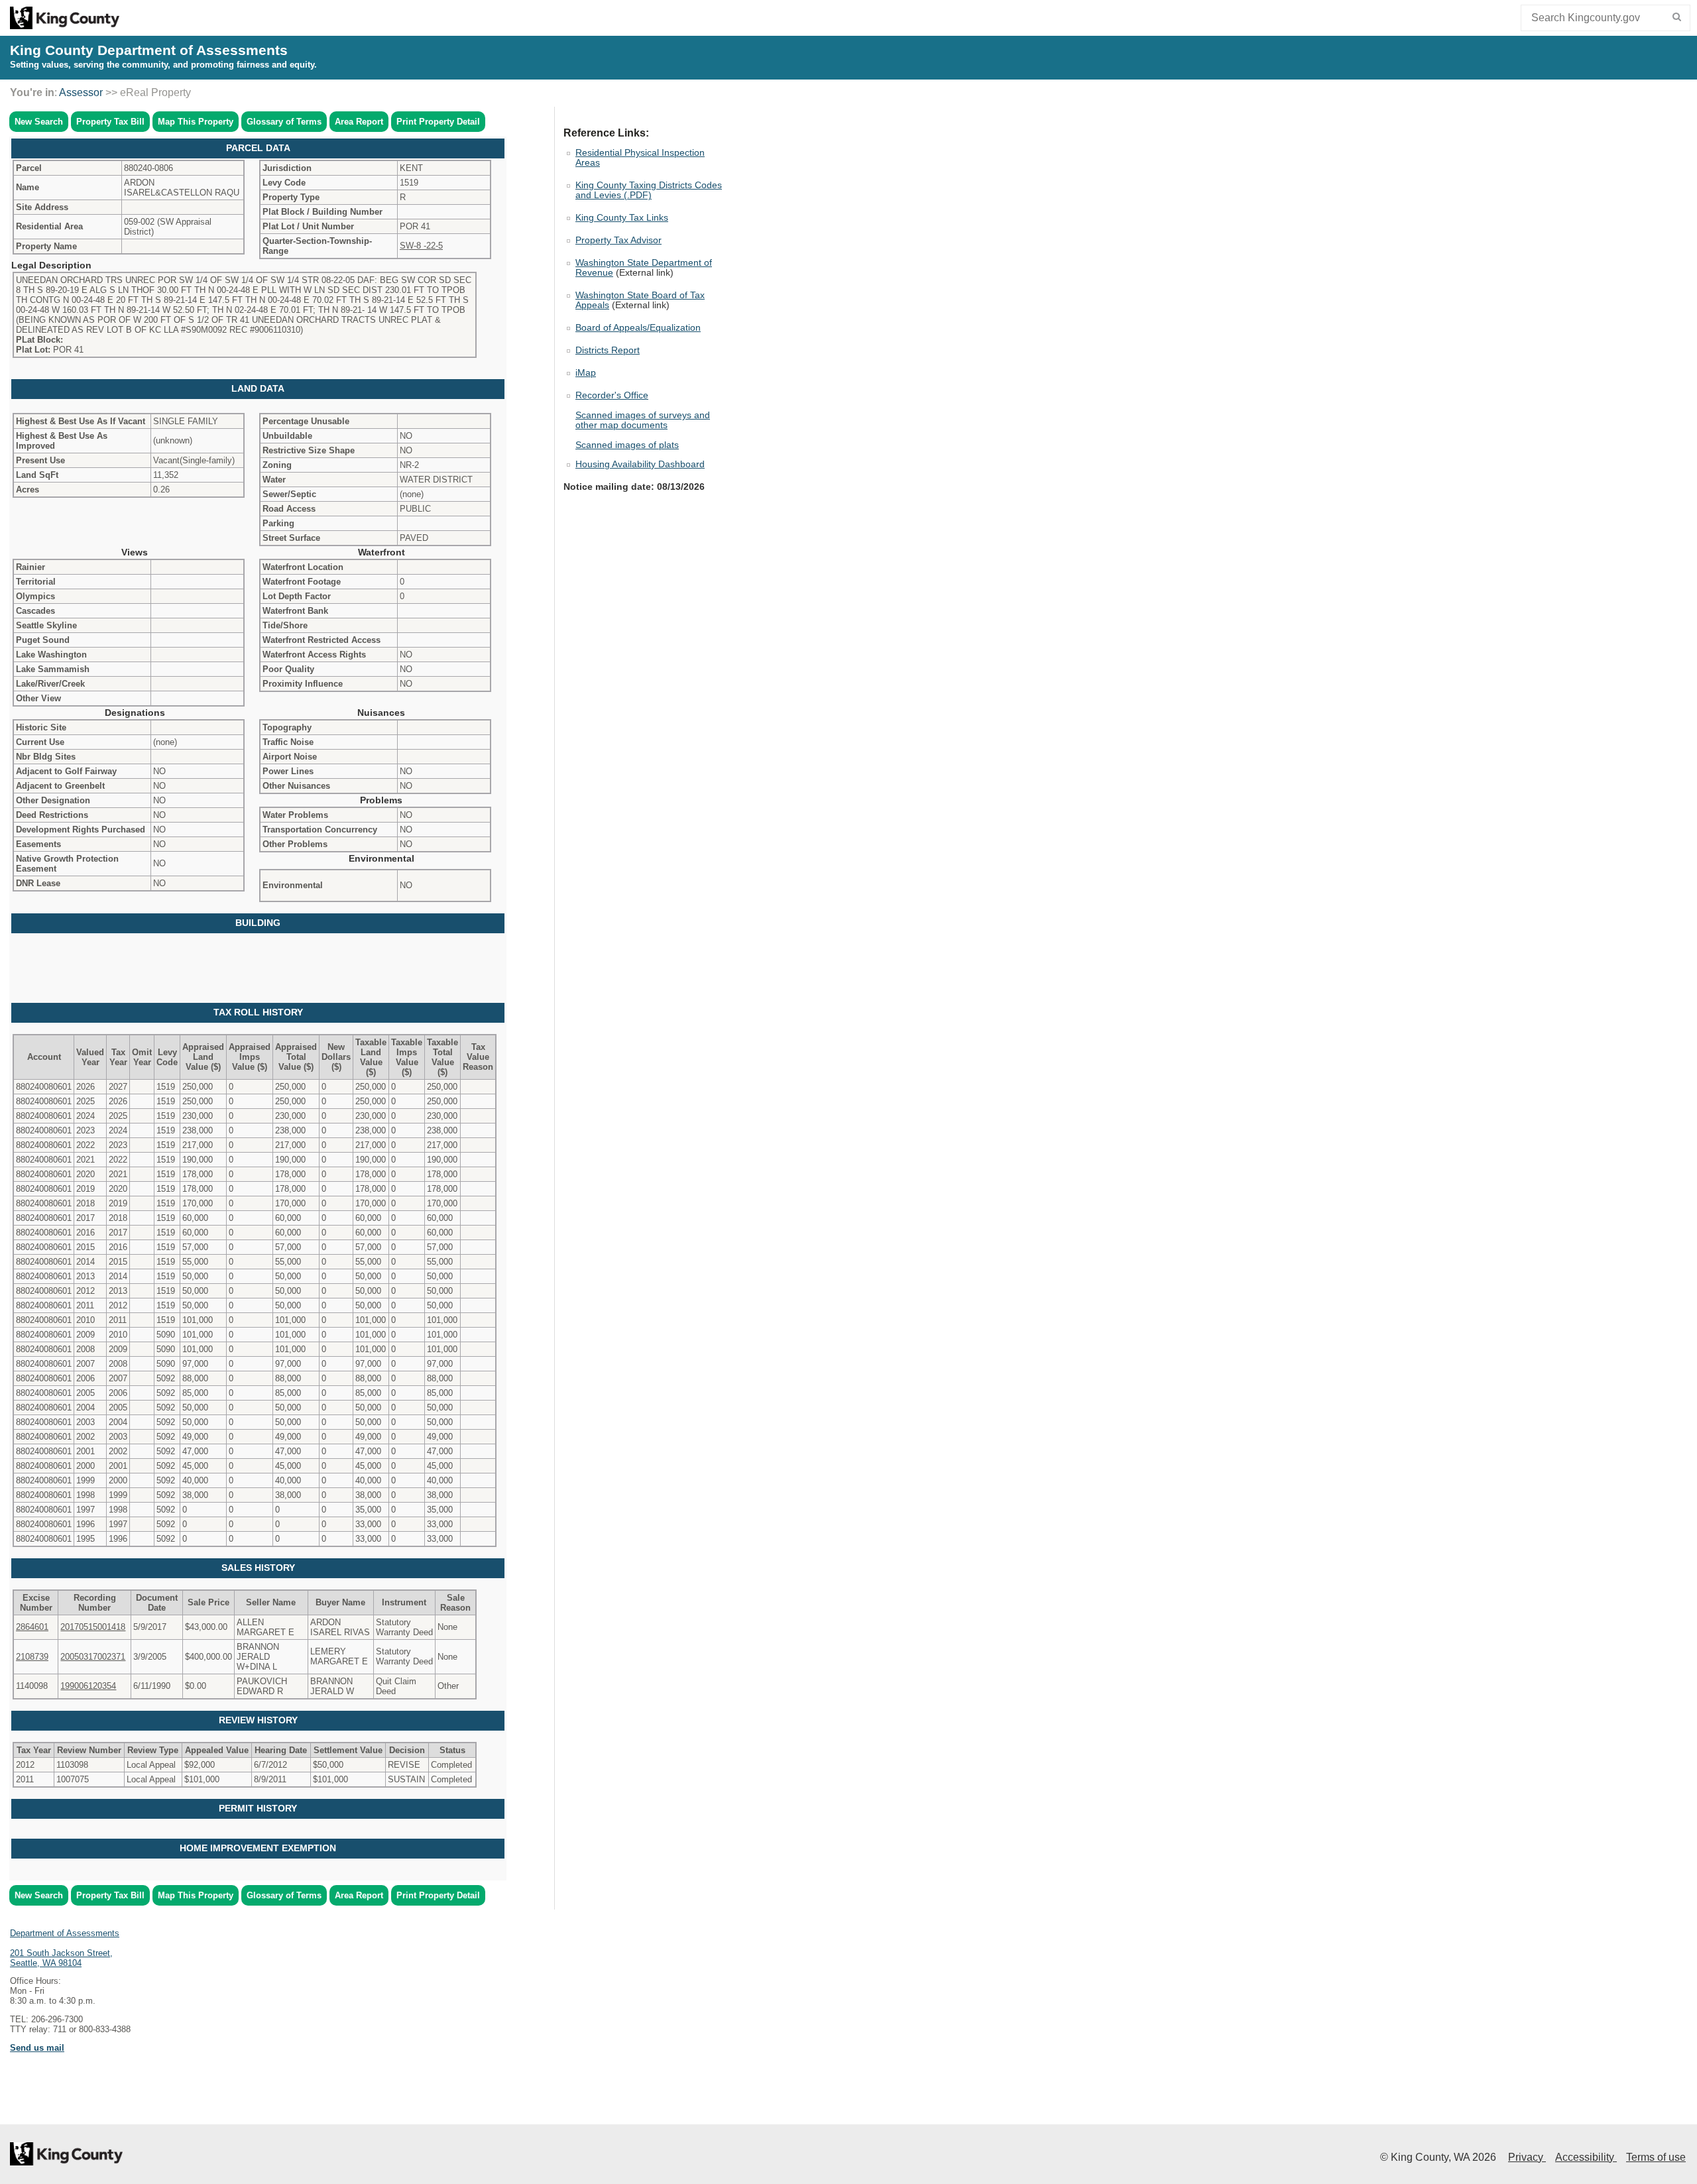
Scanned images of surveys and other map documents (643, 420)
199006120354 (88, 1686)
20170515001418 (93, 1627)
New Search (39, 122)
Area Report (359, 122)
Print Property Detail (438, 122)
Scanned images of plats (627, 445)
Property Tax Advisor (618, 240)
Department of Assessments (65, 1933)
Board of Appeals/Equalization (638, 328)
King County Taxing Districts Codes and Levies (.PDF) (649, 190)
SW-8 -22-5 (421, 246)
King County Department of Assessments (149, 50)
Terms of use (1656, 2157)
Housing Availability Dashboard (640, 464)
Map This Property (196, 122)
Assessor (81, 92)
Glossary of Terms (284, 122)
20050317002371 (93, 1657)
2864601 (32, 1627)
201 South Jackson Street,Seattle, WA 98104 (61, 1958)
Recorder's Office (612, 395)
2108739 (32, 1657)
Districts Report (608, 350)
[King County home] (65, 26)
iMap (586, 373)
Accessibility (1586, 2157)
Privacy (1527, 2157)
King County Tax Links (622, 218)
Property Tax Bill (110, 122)
